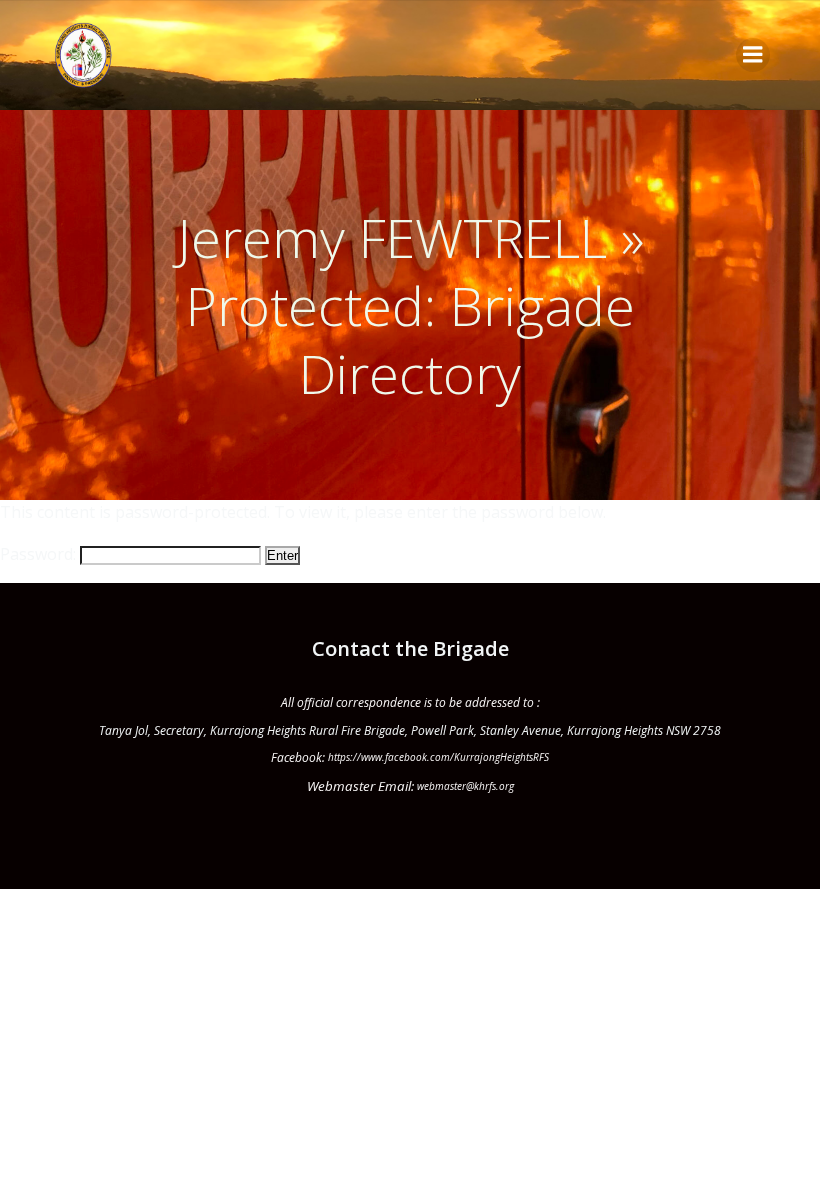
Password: (40, 554)
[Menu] (753, 55)
